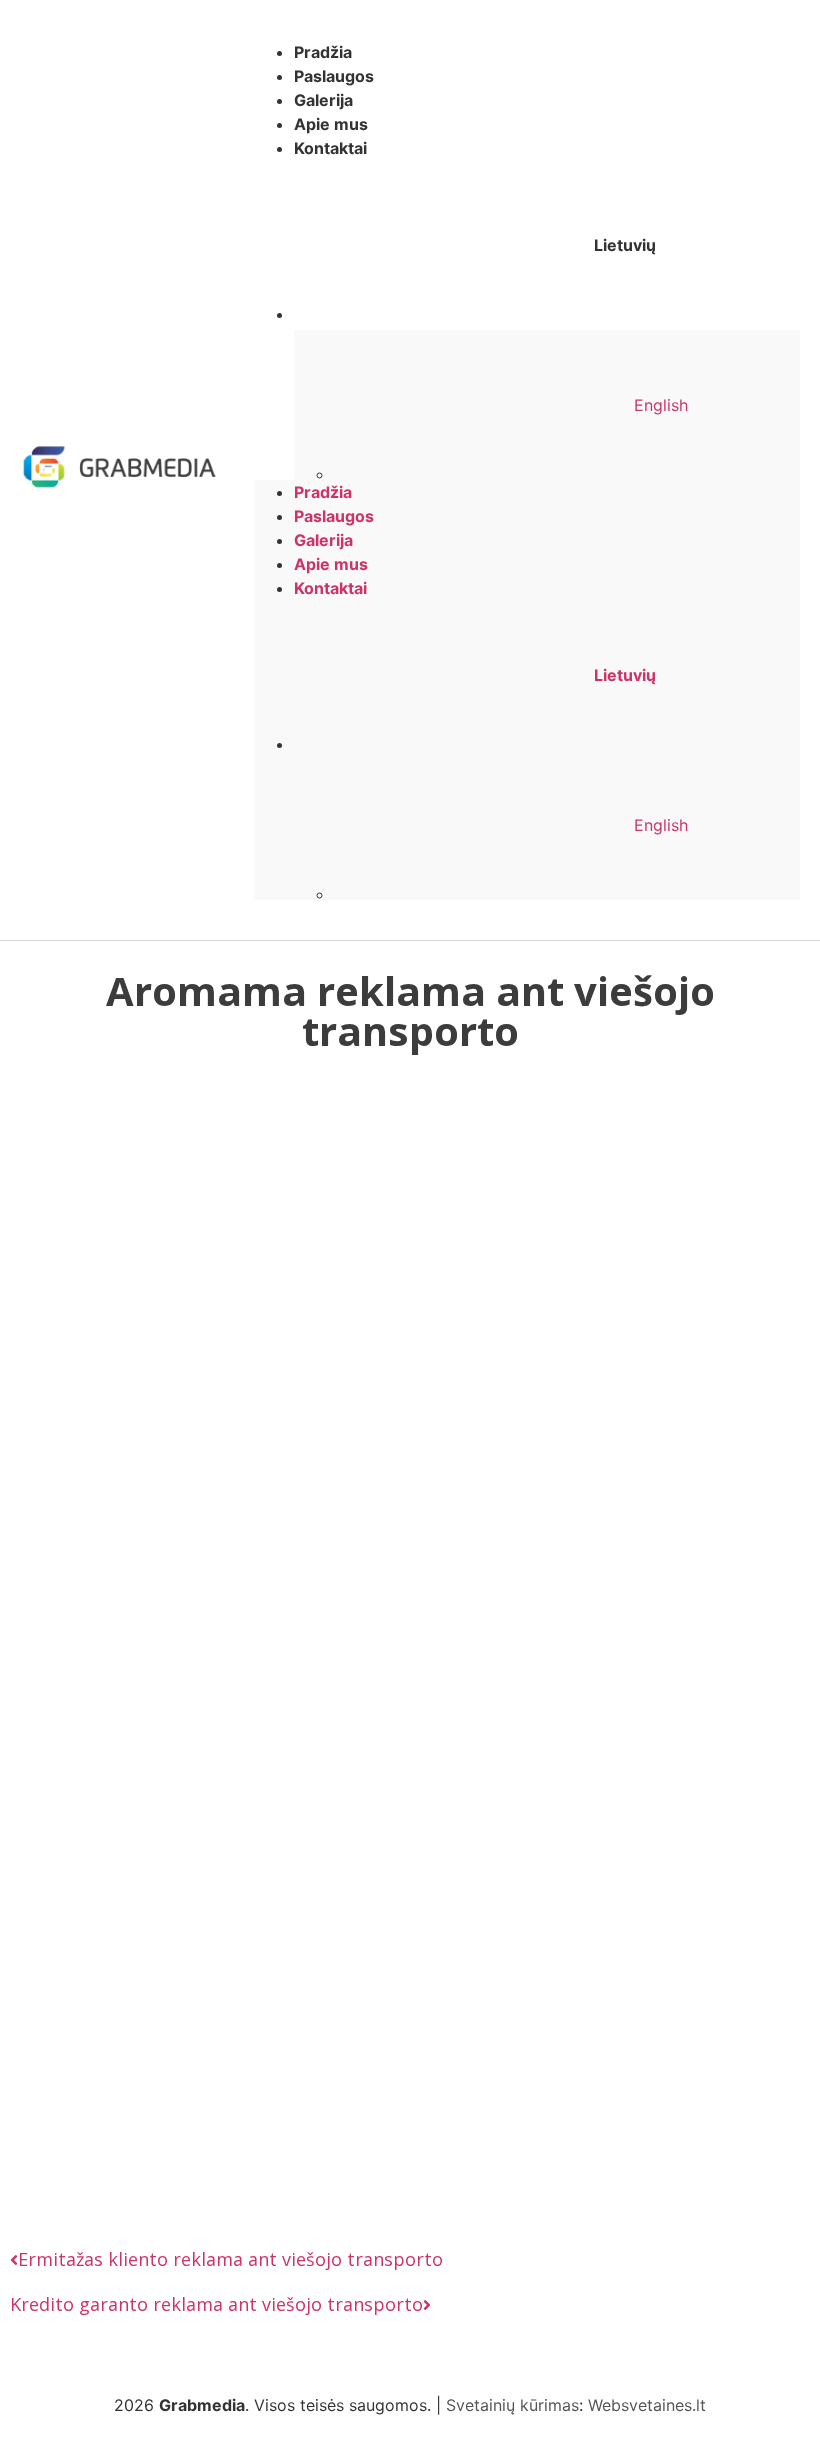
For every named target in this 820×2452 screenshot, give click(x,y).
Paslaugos (334, 76)
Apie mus (331, 124)
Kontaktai (330, 148)
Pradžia (323, 52)
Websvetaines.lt (647, 2405)
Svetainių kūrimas (512, 2405)
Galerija (323, 100)
